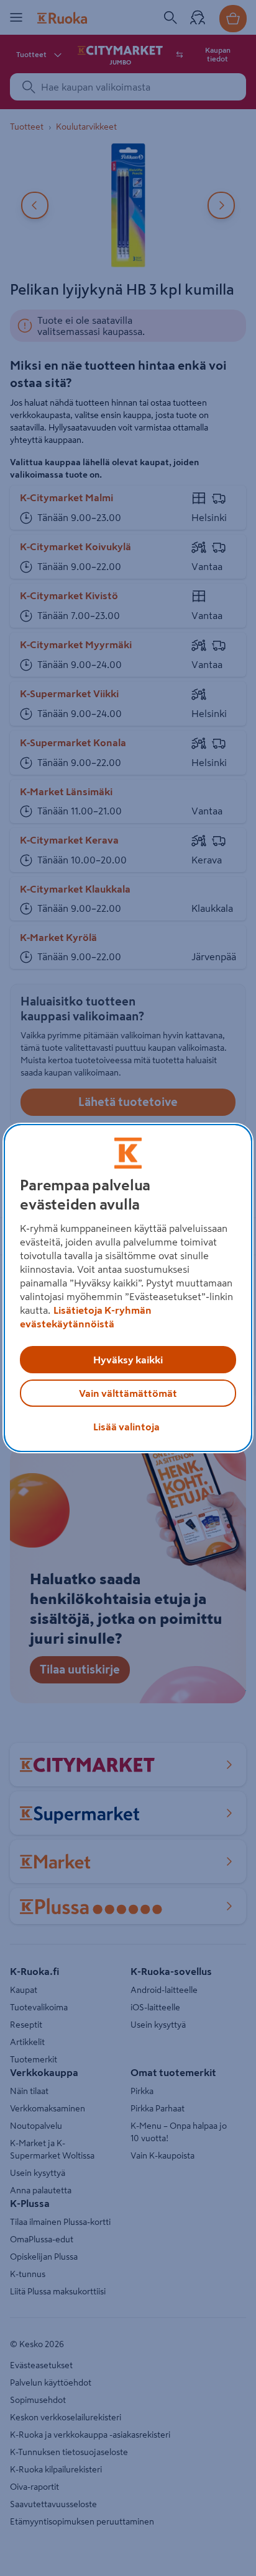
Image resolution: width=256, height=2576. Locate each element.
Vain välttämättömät (128, 1393)
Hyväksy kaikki (128, 1360)
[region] (128, 1288)
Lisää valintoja (126, 1427)
